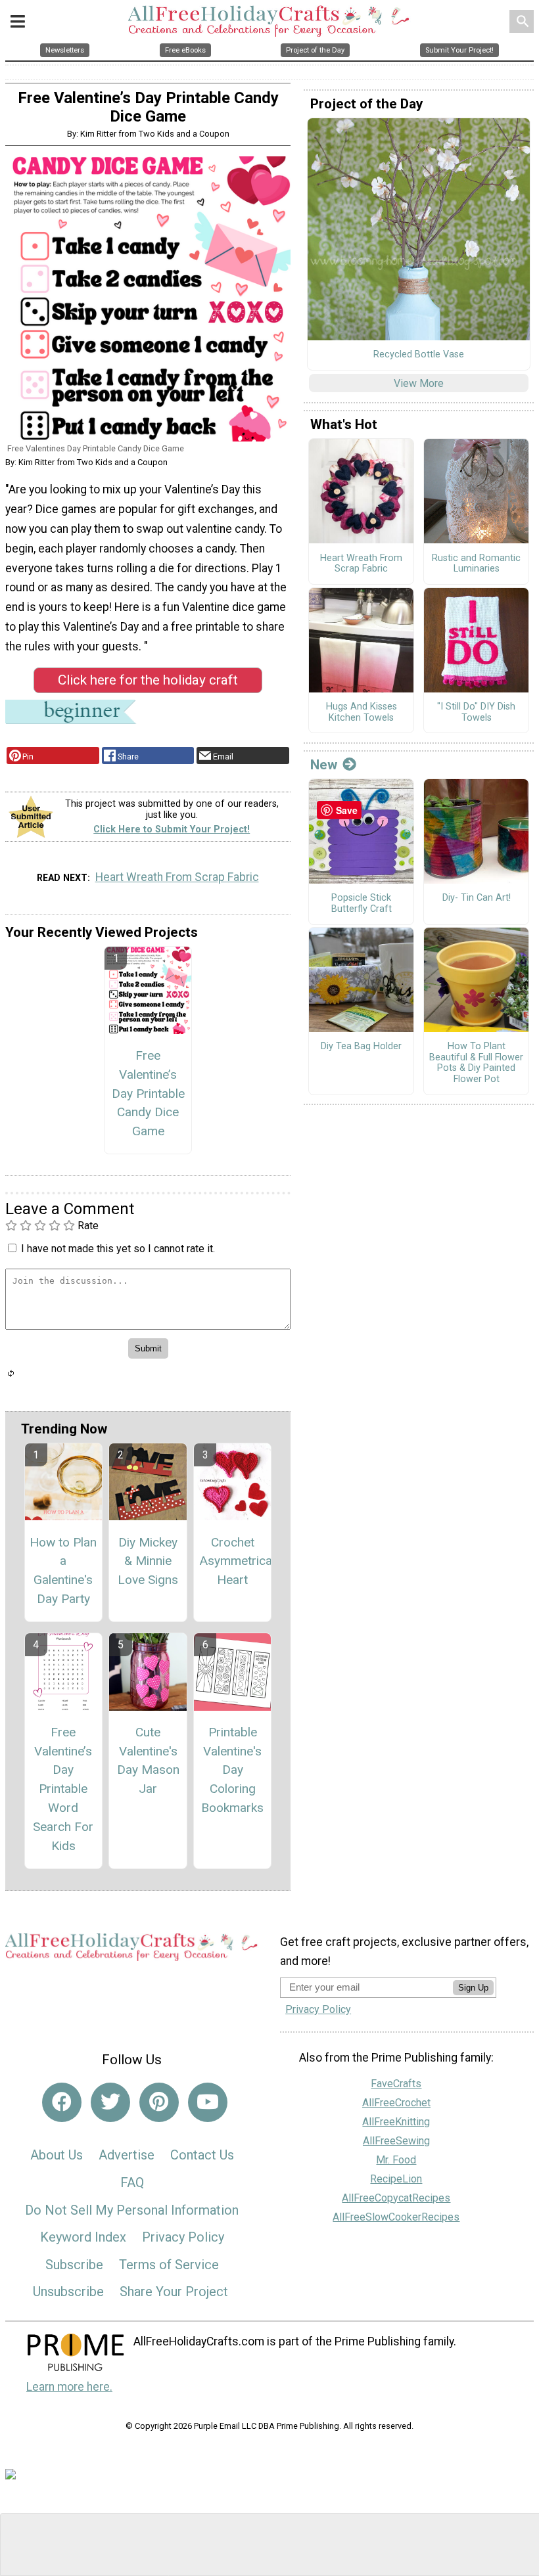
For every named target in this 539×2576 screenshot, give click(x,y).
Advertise (127, 2155)
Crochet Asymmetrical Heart (233, 1561)
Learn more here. (69, 2387)
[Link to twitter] (110, 2102)
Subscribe (74, 2265)
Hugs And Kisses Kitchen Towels (362, 712)
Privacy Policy (183, 2237)
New (324, 765)
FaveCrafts (396, 2084)
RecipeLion (396, 2179)
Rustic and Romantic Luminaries (476, 564)
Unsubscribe (68, 2292)
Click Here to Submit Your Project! (172, 829)
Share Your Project (174, 2292)
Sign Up (473, 1988)
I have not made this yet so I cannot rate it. (118, 1249)
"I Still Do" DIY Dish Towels (476, 712)
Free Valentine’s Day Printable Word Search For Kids (63, 1789)
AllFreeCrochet (396, 2103)
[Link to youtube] (208, 2102)
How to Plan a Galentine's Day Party (63, 1570)
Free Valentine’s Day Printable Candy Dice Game (148, 1093)
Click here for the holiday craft (148, 680)
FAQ (132, 2182)
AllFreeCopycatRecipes (396, 2198)
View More (419, 383)
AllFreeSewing (396, 2141)
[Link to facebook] (62, 2102)
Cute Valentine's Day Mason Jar (148, 1760)
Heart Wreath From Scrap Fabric (177, 877)
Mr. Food (396, 2160)
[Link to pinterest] (159, 2102)
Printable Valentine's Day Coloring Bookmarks (232, 1770)
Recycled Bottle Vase (419, 355)
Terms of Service (169, 2265)
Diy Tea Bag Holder (361, 1047)
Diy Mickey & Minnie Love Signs (148, 1561)
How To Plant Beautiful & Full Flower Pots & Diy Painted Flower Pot (476, 1063)
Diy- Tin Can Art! (477, 898)
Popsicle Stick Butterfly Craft (362, 904)
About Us (57, 2155)
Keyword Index (83, 2237)
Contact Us (202, 2155)
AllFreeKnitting (396, 2122)
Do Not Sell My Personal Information (132, 2210)
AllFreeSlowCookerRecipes (396, 2217)
